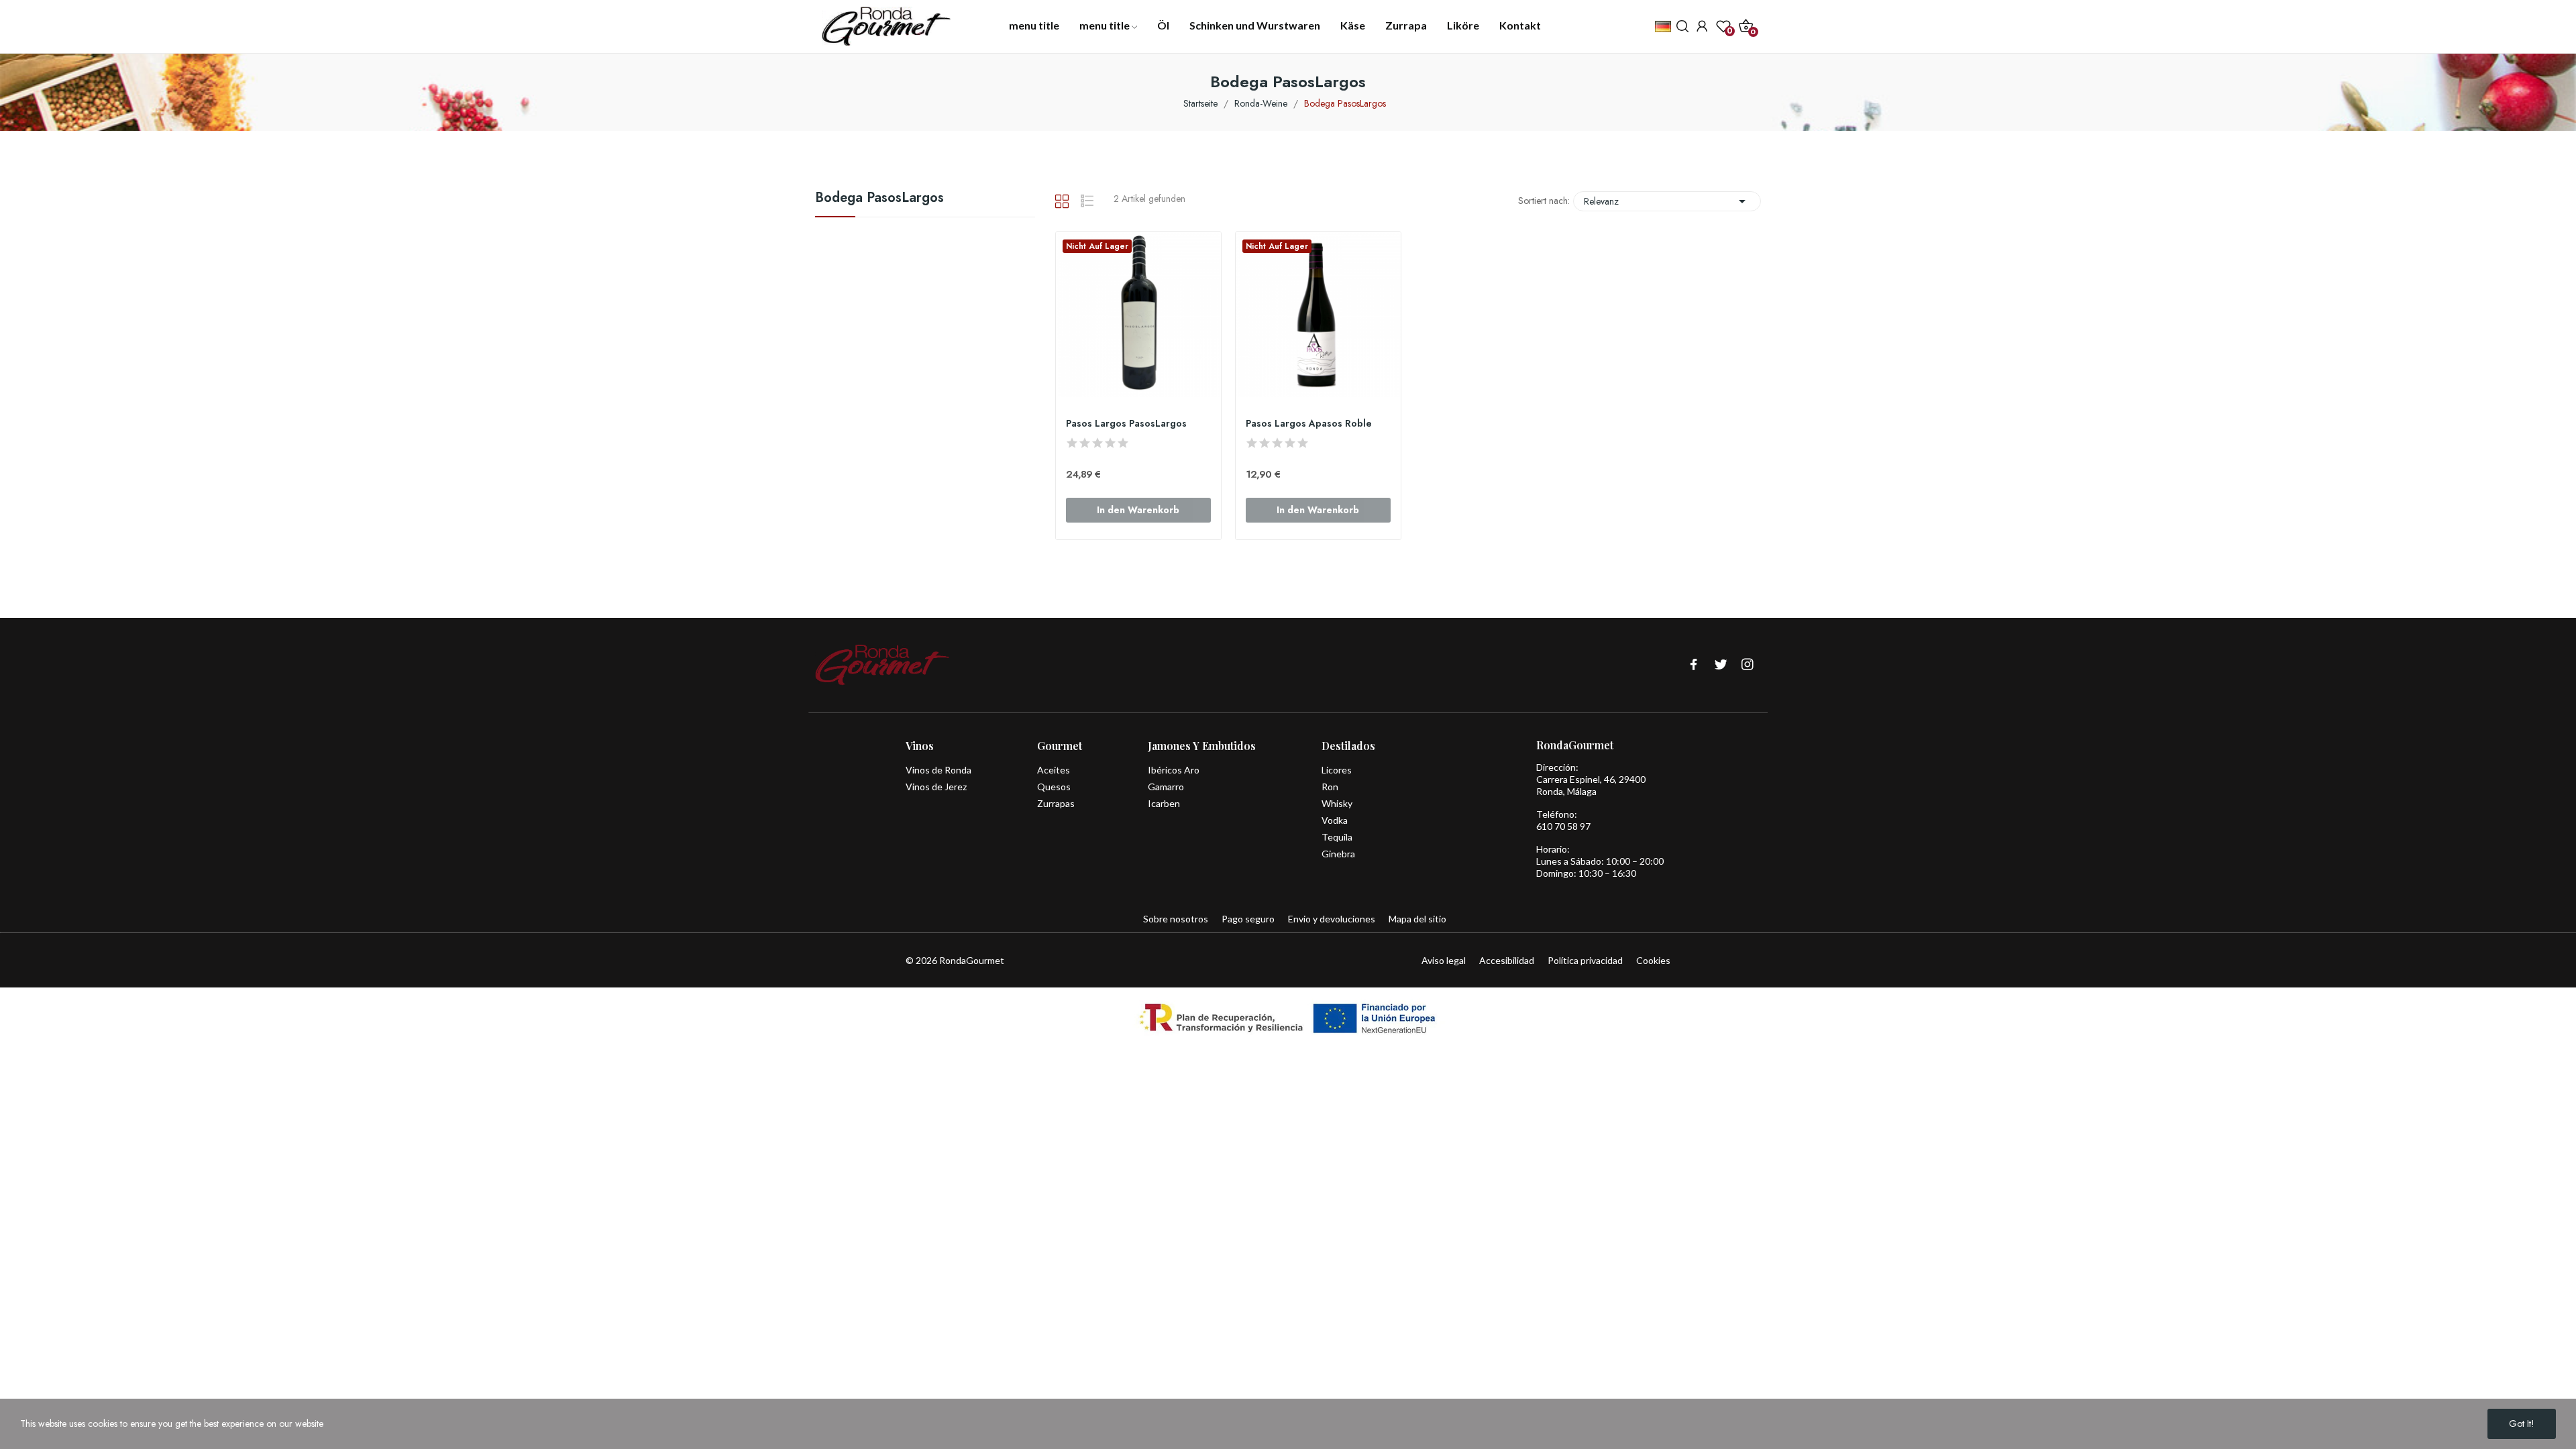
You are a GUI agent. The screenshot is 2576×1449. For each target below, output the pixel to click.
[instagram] (1748, 665)
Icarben (1164, 803)
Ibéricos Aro (1174, 770)
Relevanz (1667, 201)
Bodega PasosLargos (879, 199)
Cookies (1653, 960)
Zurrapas (1056, 803)
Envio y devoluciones (1332, 919)
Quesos (1054, 787)
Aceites (1054, 770)
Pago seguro (1248, 919)
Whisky (1337, 803)
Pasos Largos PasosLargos (1126, 424)
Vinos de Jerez (936, 787)
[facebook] (1694, 665)
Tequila (1337, 837)
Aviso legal (1444, 960)
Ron (1330, 787)
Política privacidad (1585, 960)
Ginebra (1338, 854)
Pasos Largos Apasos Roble (1309, 424)
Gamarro (1166, 787)
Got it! (2522, 1424)
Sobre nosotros (1176, 919)
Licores (1337, 770)
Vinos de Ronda (938, 770)
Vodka (1335, 820)
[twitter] (1721, 665)
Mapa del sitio (1417, 919)
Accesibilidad (1507, 960)
